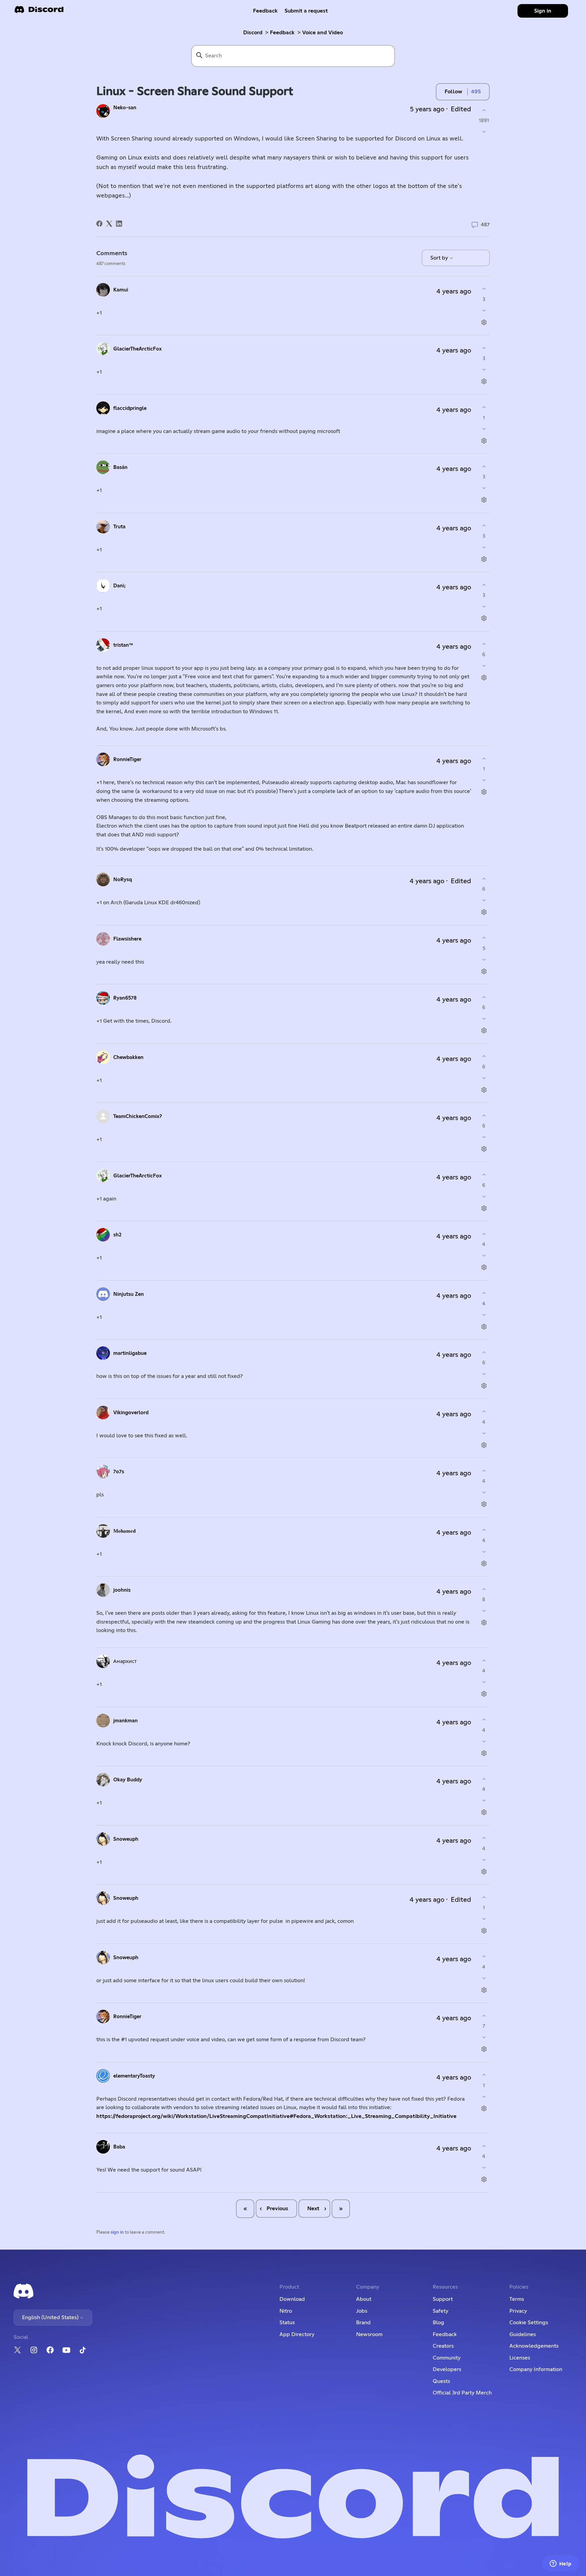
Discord (253, 33)
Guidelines (523, 2334)
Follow (453, 92)
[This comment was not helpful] (484, 310)
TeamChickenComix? (138, 1116)
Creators (443, 2346)
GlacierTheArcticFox (138, 349)
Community (447, 2358)
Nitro (286, 2311)
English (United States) (51, 2317)
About (364, 2299)
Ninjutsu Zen (129, 1294)
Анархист (125, 1661)
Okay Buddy (128, 1780)
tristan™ (123, 645)
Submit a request (306, 11)
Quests (441, 2381)
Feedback (265, 11)
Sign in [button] (543, 11)
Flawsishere (127, 939)
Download (292, 2299)
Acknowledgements (534, 2346)
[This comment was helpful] (484, 289)
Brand (363, 2323)
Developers (447, 2369)
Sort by (440, 258)
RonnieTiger (127, 760)
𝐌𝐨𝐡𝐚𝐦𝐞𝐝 (124, 1531)
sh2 (117, 1235)
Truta (119, 527)
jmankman (125, 1721)
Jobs (362, 2311)
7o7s (119, 1472)
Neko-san (125, 108)
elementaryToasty (134, 2076)
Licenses (520, 2358)
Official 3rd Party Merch (462, 2393)
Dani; (119, 586)
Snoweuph (126, 1839)
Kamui (121, 290)
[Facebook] (99, 224)
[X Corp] (109, 224)
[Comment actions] (484, 322)
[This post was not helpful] (484, 132)
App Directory (297, 2334)
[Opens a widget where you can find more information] (561, 2564)
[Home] (39, 12)
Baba (119, 2147)
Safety (441, 2311)
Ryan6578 (125, 998)
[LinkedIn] (119, 224)
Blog (438, 2323)
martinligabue (130, 1353)
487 (485, 225)
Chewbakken (128, 1057)
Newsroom (369, 2334)
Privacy (518, 2311)
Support (443, 2299)
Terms (517, 2299)
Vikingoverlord (131, 1413)
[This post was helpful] (484, 110)
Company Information (536, 2369)
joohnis (122, 1590)
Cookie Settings (529, 2323)
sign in (117, 2232)
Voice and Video (323, 33)
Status (287, 2323)
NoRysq (123, 880)
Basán (120, 467)
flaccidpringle (130, 408)
